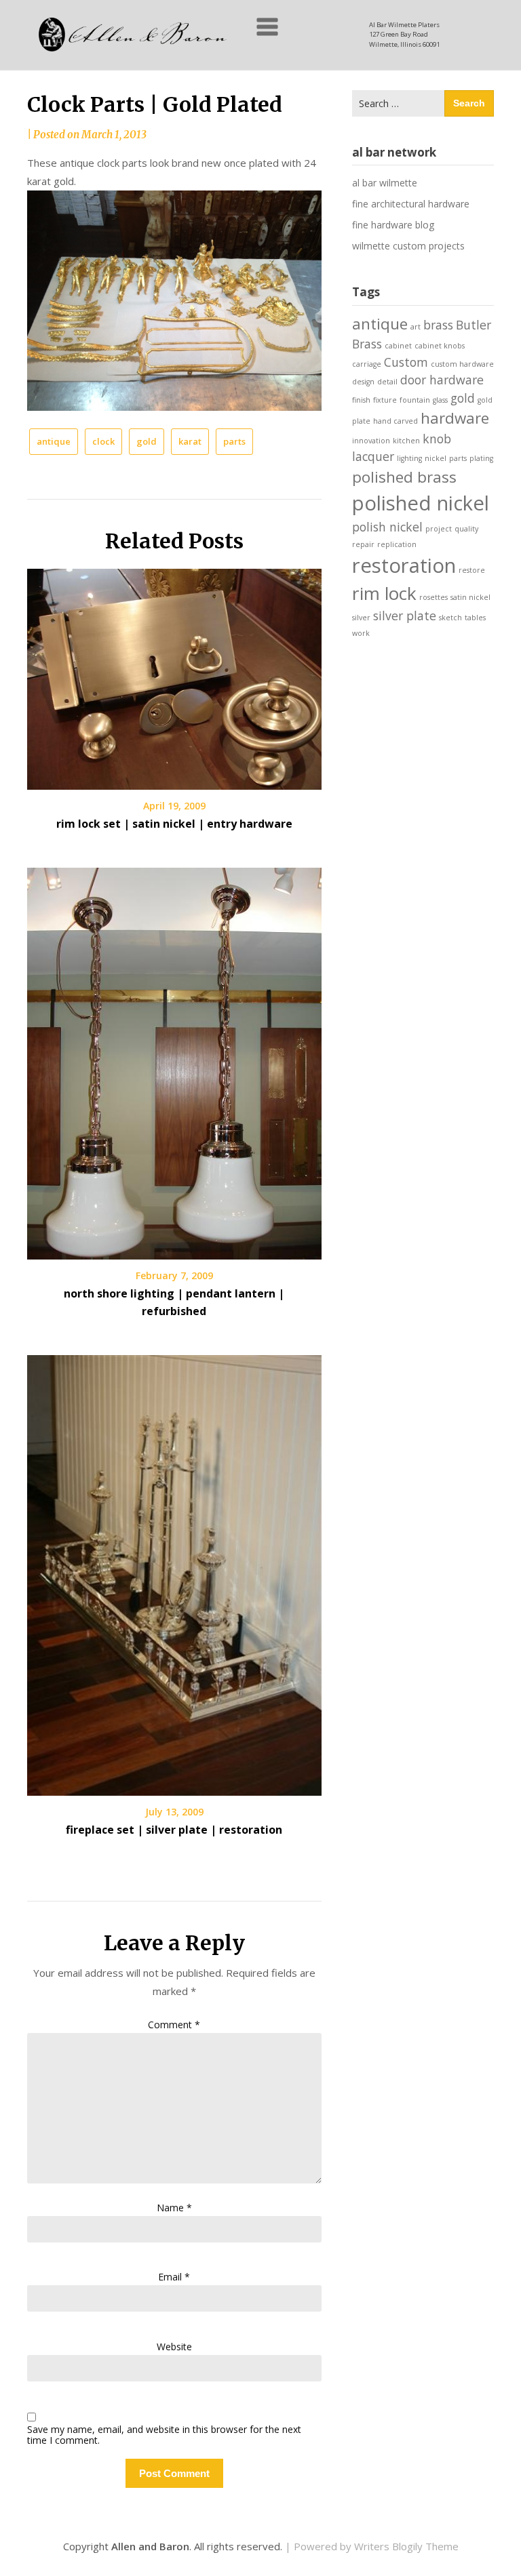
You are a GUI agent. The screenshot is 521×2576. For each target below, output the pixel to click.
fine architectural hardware (411, 204)
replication (397, 544)
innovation (371, 441)
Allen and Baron (150, 2546)
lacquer (373, 456)
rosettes (433, 597)
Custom (406, 362)
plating (481, 458)
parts (234, 441)
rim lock (384, 593)
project (439, 529)
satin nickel (470, 597)
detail (387, 382)
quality (466, 529)
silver (361, 618)
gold (147, 441)
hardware (455, 418)
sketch (450, 618)
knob (437, 439)
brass (438, 325)
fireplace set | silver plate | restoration (174, 1830)
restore (472, 570)
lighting (409, 458)
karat (190, 441)
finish (361, 400)
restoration (404, 565)
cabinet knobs (440, 346)
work (361, 633)
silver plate (405, 616)
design (363, 382)
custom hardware (462, 364)
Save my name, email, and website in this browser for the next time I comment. (164, 2436)
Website (174, 2347)
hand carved (395, 421)
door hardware (442, 380)
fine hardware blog (393, 225)
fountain (415, 400)
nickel (436, 458)
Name (174, 2208)
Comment (174, 2025)
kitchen (406, 441)
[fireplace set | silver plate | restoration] (174, 1571)
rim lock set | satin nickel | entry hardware (174, 824)
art (416, 327)
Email (174, 2277)
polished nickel (421, 503)
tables (475, 618)
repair (363, 544)
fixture (385, 400)
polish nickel (387, 527)
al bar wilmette (385, 183)
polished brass (404, 477)
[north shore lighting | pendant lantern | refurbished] (174, 1059)
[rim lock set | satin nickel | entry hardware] (174, 675)
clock (103, 441)
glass (440, 400)
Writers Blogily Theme (406, 2546)
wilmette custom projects (408, 246)
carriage (367, 364)
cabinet (398, 346)
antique (54, 441)
